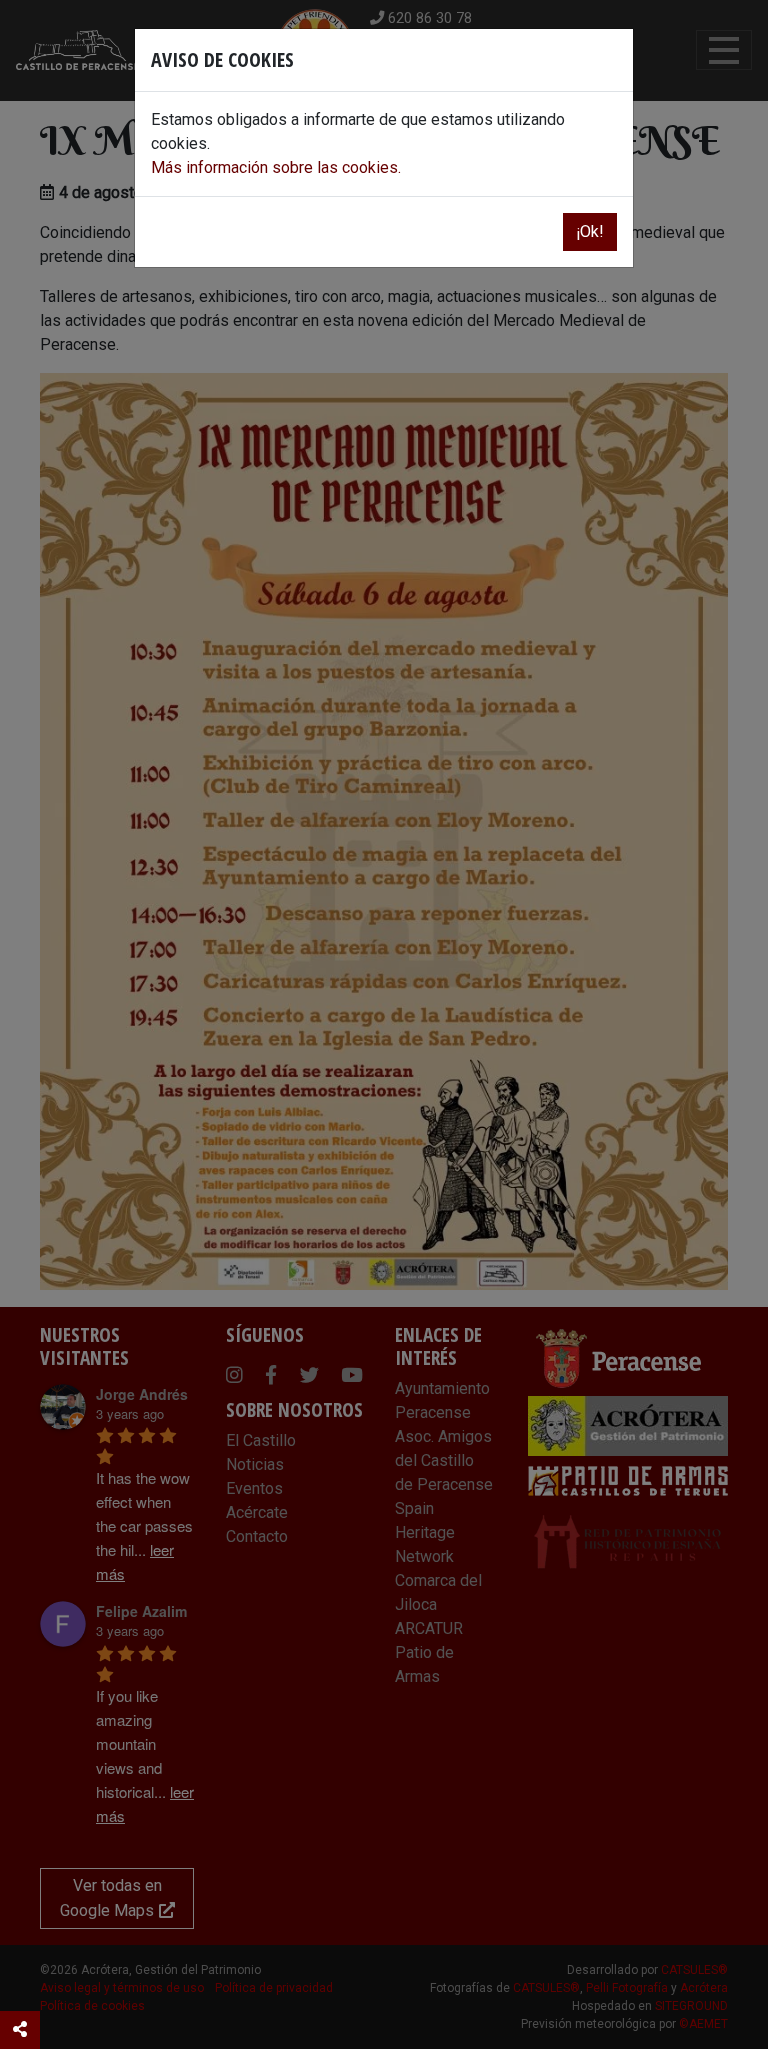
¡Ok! (590, 231)
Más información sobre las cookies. (276, 167)
